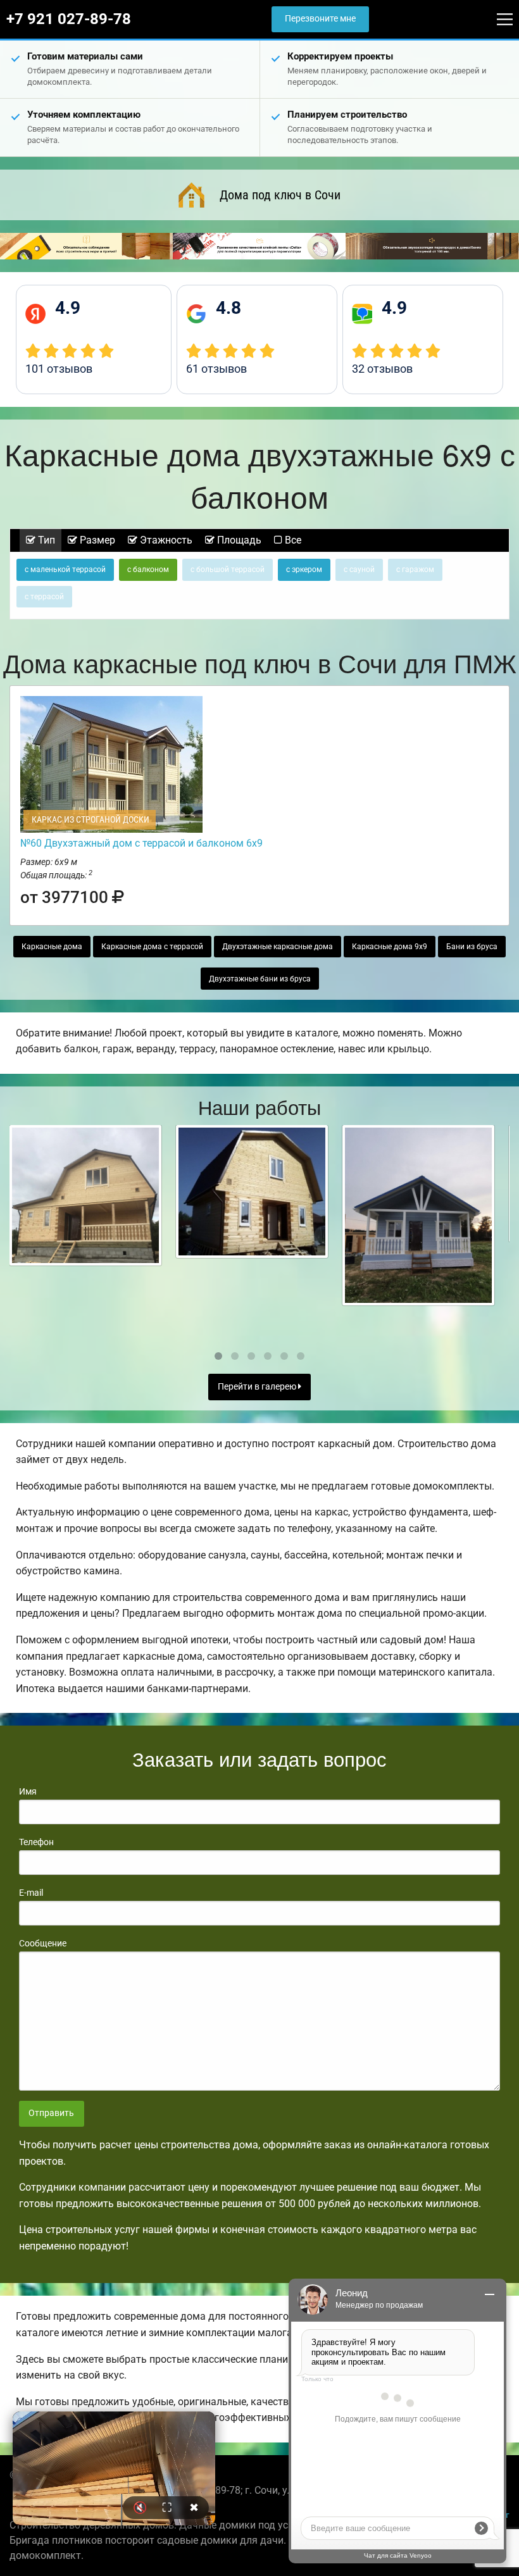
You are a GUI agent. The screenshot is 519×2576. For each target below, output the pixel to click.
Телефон (36, 1842)
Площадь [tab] (238, 540)
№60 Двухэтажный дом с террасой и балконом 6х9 (141, 843)
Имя (28, 1791)
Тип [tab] (45, 540)
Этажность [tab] (165, 540)
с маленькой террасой (65, 569)
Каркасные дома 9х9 (390, 947)
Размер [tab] (96, 540)
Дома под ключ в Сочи (280, 195)
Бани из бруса (472, 947)
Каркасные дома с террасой (152, 947)
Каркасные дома (52, 947)
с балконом (148, 569)
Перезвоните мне (320, 19)
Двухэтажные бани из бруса (260, 979)
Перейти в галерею (258, 1387)
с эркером (304, 569)
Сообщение (43, 1943)
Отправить (51, 2113)
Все (292, 540)
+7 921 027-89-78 (69, 19)
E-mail (31, 1893)
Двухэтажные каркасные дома (278, 947)
